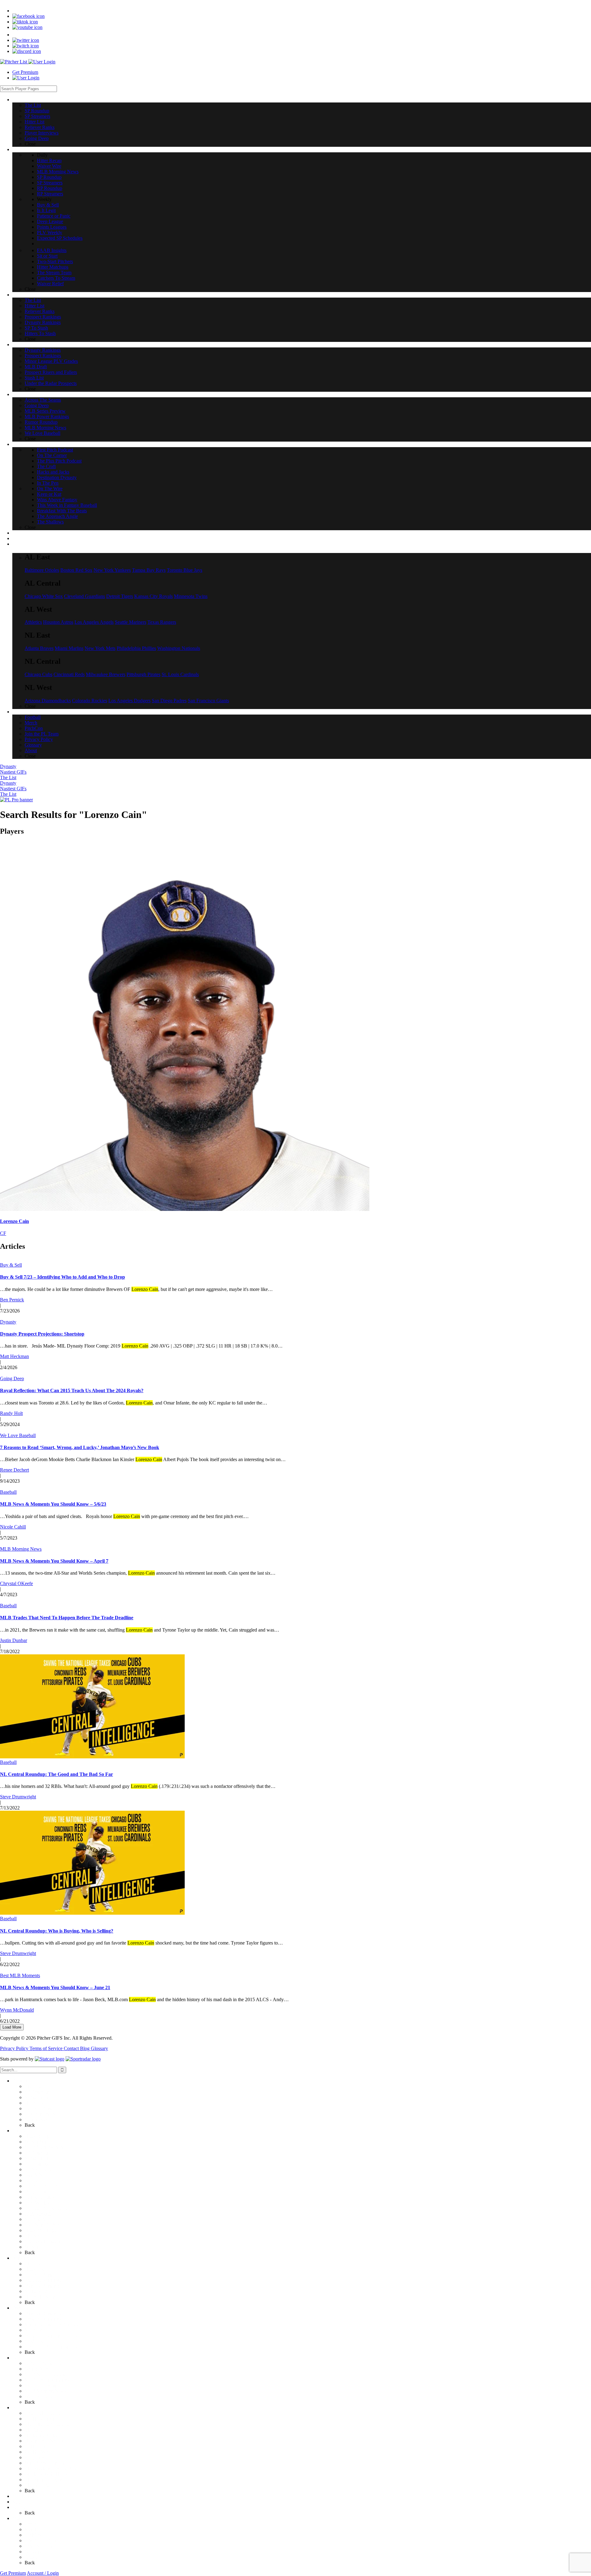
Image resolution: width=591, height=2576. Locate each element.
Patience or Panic (41, 2186)
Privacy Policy (15, 2048)
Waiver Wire (37, 2142)
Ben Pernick (12, 1300)
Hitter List (34, 2103)
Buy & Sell (11, 1265)
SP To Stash (36, 2291)
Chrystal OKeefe (16, 1583)
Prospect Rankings (43, 2280)
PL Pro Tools (25, 2496)
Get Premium (25, 72)
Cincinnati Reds (69, 674)
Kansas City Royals (153, 596)
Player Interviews (42, 2114)
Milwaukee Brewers (106, 674)
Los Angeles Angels (94, 622)
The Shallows (38, 2485)
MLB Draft (36, 2330)
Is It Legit (34, 2180)
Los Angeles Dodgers (129, 701)
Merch (31, 2529)
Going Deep (12, 1378)
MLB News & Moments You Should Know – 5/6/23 (53, 1504)
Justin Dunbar (14, 1640)
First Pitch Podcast (43, 2413)
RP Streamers (38, 2169)
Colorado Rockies (90, 701)
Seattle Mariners (131, 622)
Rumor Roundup (41, 2385)
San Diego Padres (169, 701)
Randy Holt (11, 1413)
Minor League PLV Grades (51, 2324)
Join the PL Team (42, 2540)
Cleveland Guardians (84, 596)
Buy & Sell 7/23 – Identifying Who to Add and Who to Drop (62, 1277)
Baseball (8, 1492)
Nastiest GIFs (13, 772)
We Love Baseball (18, 1435)
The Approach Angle (45, 2480)
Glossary (99, 2048)
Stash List (34, 2341)
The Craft (34, 2430)
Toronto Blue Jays (185, 570)
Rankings (22, 2258)
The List (8, 777)
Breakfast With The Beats (50, 2474)
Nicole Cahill (13, 1527)
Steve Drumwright (18, 1797)
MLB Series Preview (45, 2374)
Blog (85, 2048)
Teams (19, 2507)
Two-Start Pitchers (43, 2225)
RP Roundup (37, 2164)
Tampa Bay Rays (149, 570)
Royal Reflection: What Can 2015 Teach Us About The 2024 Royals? (72, 1390)
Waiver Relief (38, 2247)
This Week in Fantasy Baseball (55, 2468)
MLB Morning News (21, 1549)
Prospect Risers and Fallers (51, 2336)
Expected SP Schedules (47, 2208)
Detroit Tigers (120, 596)
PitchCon (34, 2535)
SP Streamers (37, 2097)
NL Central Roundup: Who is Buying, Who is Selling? (57, 1931)
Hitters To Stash (40, 2297)
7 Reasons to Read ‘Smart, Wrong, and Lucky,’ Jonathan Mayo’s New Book (80, 1447)
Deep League (38, 2191)
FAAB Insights (39, 2214)
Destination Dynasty (44, 2441)
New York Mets (100, 648)
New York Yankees (112, 570)
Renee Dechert (14, 1470)
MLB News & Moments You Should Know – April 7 (54, 1561)
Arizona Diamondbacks (48, 701)
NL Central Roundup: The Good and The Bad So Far (56, 1774)
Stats (17, 2502)
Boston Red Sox (76, 570)
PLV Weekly (37, 2203)
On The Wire (37, 2452)
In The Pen (35, 2446)
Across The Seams (43, 2363)
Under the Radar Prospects (51, 2347)
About (31, 2557)
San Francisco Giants (208, 701)
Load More (12, 2027)
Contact (72, 2048)
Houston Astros (58, 622)
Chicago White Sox (44, 596)
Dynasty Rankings (43, 2286)
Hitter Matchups (40, 2230)
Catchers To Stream (44, 2241)
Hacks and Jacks (41, 2435)
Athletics (33, 622)
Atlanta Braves (39, 648)
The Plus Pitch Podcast (47, 2424)
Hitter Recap (37, 2136)
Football (33, 2524)
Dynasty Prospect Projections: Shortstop (42, 1334)
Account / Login (43, 2573)
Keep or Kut (37, 2457)
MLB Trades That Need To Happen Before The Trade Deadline (67, 1618)
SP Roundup (37, 2092)
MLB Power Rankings (47, 2380)
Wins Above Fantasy (45, 2463)
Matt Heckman (14, 1356)
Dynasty (8, 766)
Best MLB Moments (20, 1975)
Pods (17, 2408)
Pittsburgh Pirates (143, 674)
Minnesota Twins (191, 596)
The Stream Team (42, 2236)
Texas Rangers (162, 622)
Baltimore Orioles (42, 570)
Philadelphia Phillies (136, 648)
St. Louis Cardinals (180, 674)
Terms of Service (47, 2048)
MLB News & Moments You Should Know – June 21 (55, 1987)
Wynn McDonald (17, 2010)
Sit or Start (35, 2219)
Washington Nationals (179, 648)
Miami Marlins (69, 648)
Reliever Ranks (40, 2108)
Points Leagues (39, 2197)
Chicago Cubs (38, 674)
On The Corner (40, 2419)
